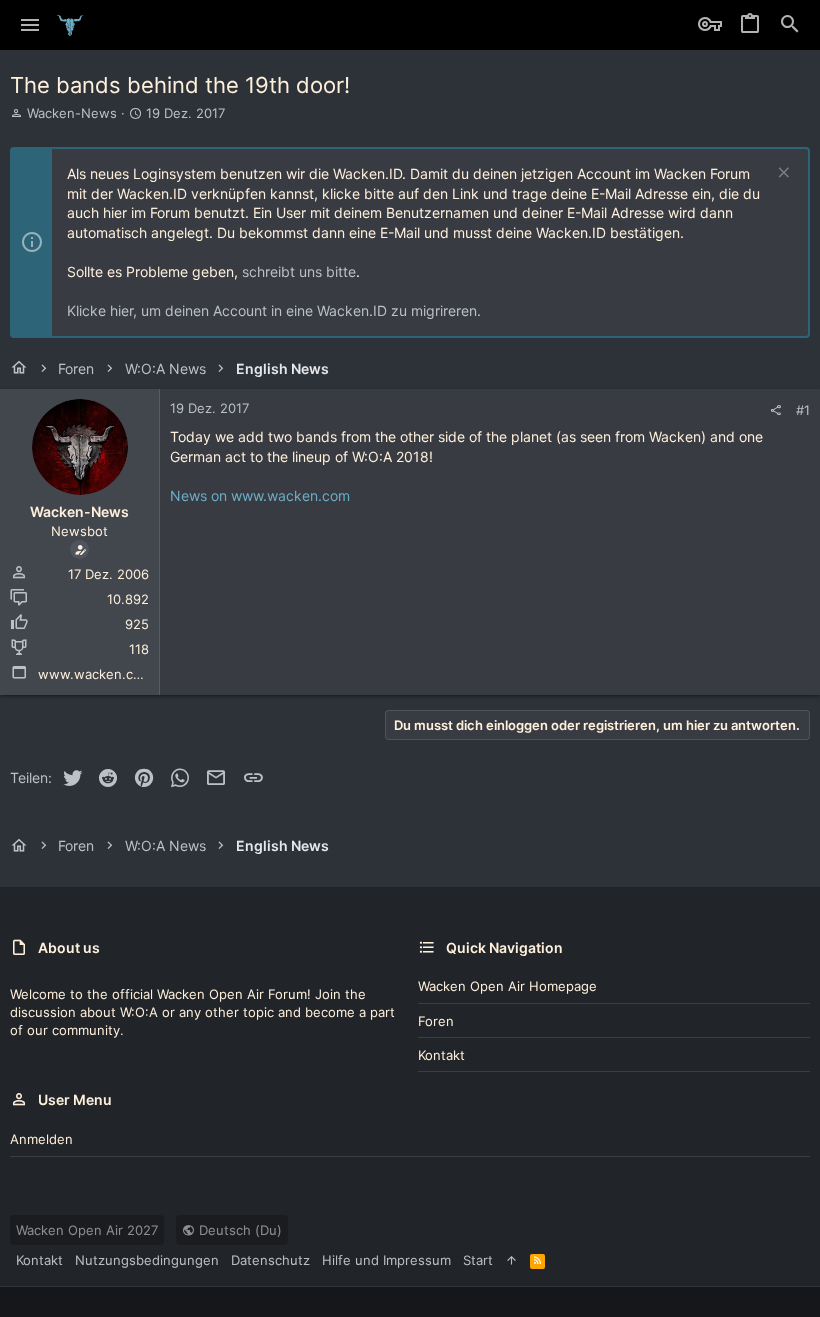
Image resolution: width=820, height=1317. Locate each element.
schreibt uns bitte (299, 271)
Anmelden (41, 1139)
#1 (803, 410)
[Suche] (790, 25)
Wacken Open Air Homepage (507, 986)
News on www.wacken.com (260, 495)
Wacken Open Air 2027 (87, 1230)
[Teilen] (775, 410)
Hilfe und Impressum (386, 1260)
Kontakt (441, 1055)
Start (478, 1260)
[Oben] (511, 1260)
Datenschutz (270, 1260)
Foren (436, 1021)
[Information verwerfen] (781, 174)
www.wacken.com (95, 674)
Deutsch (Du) (238, 1230)
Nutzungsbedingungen (147, 1260)
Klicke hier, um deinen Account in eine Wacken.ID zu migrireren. (274, 310)
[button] (30, 25)
